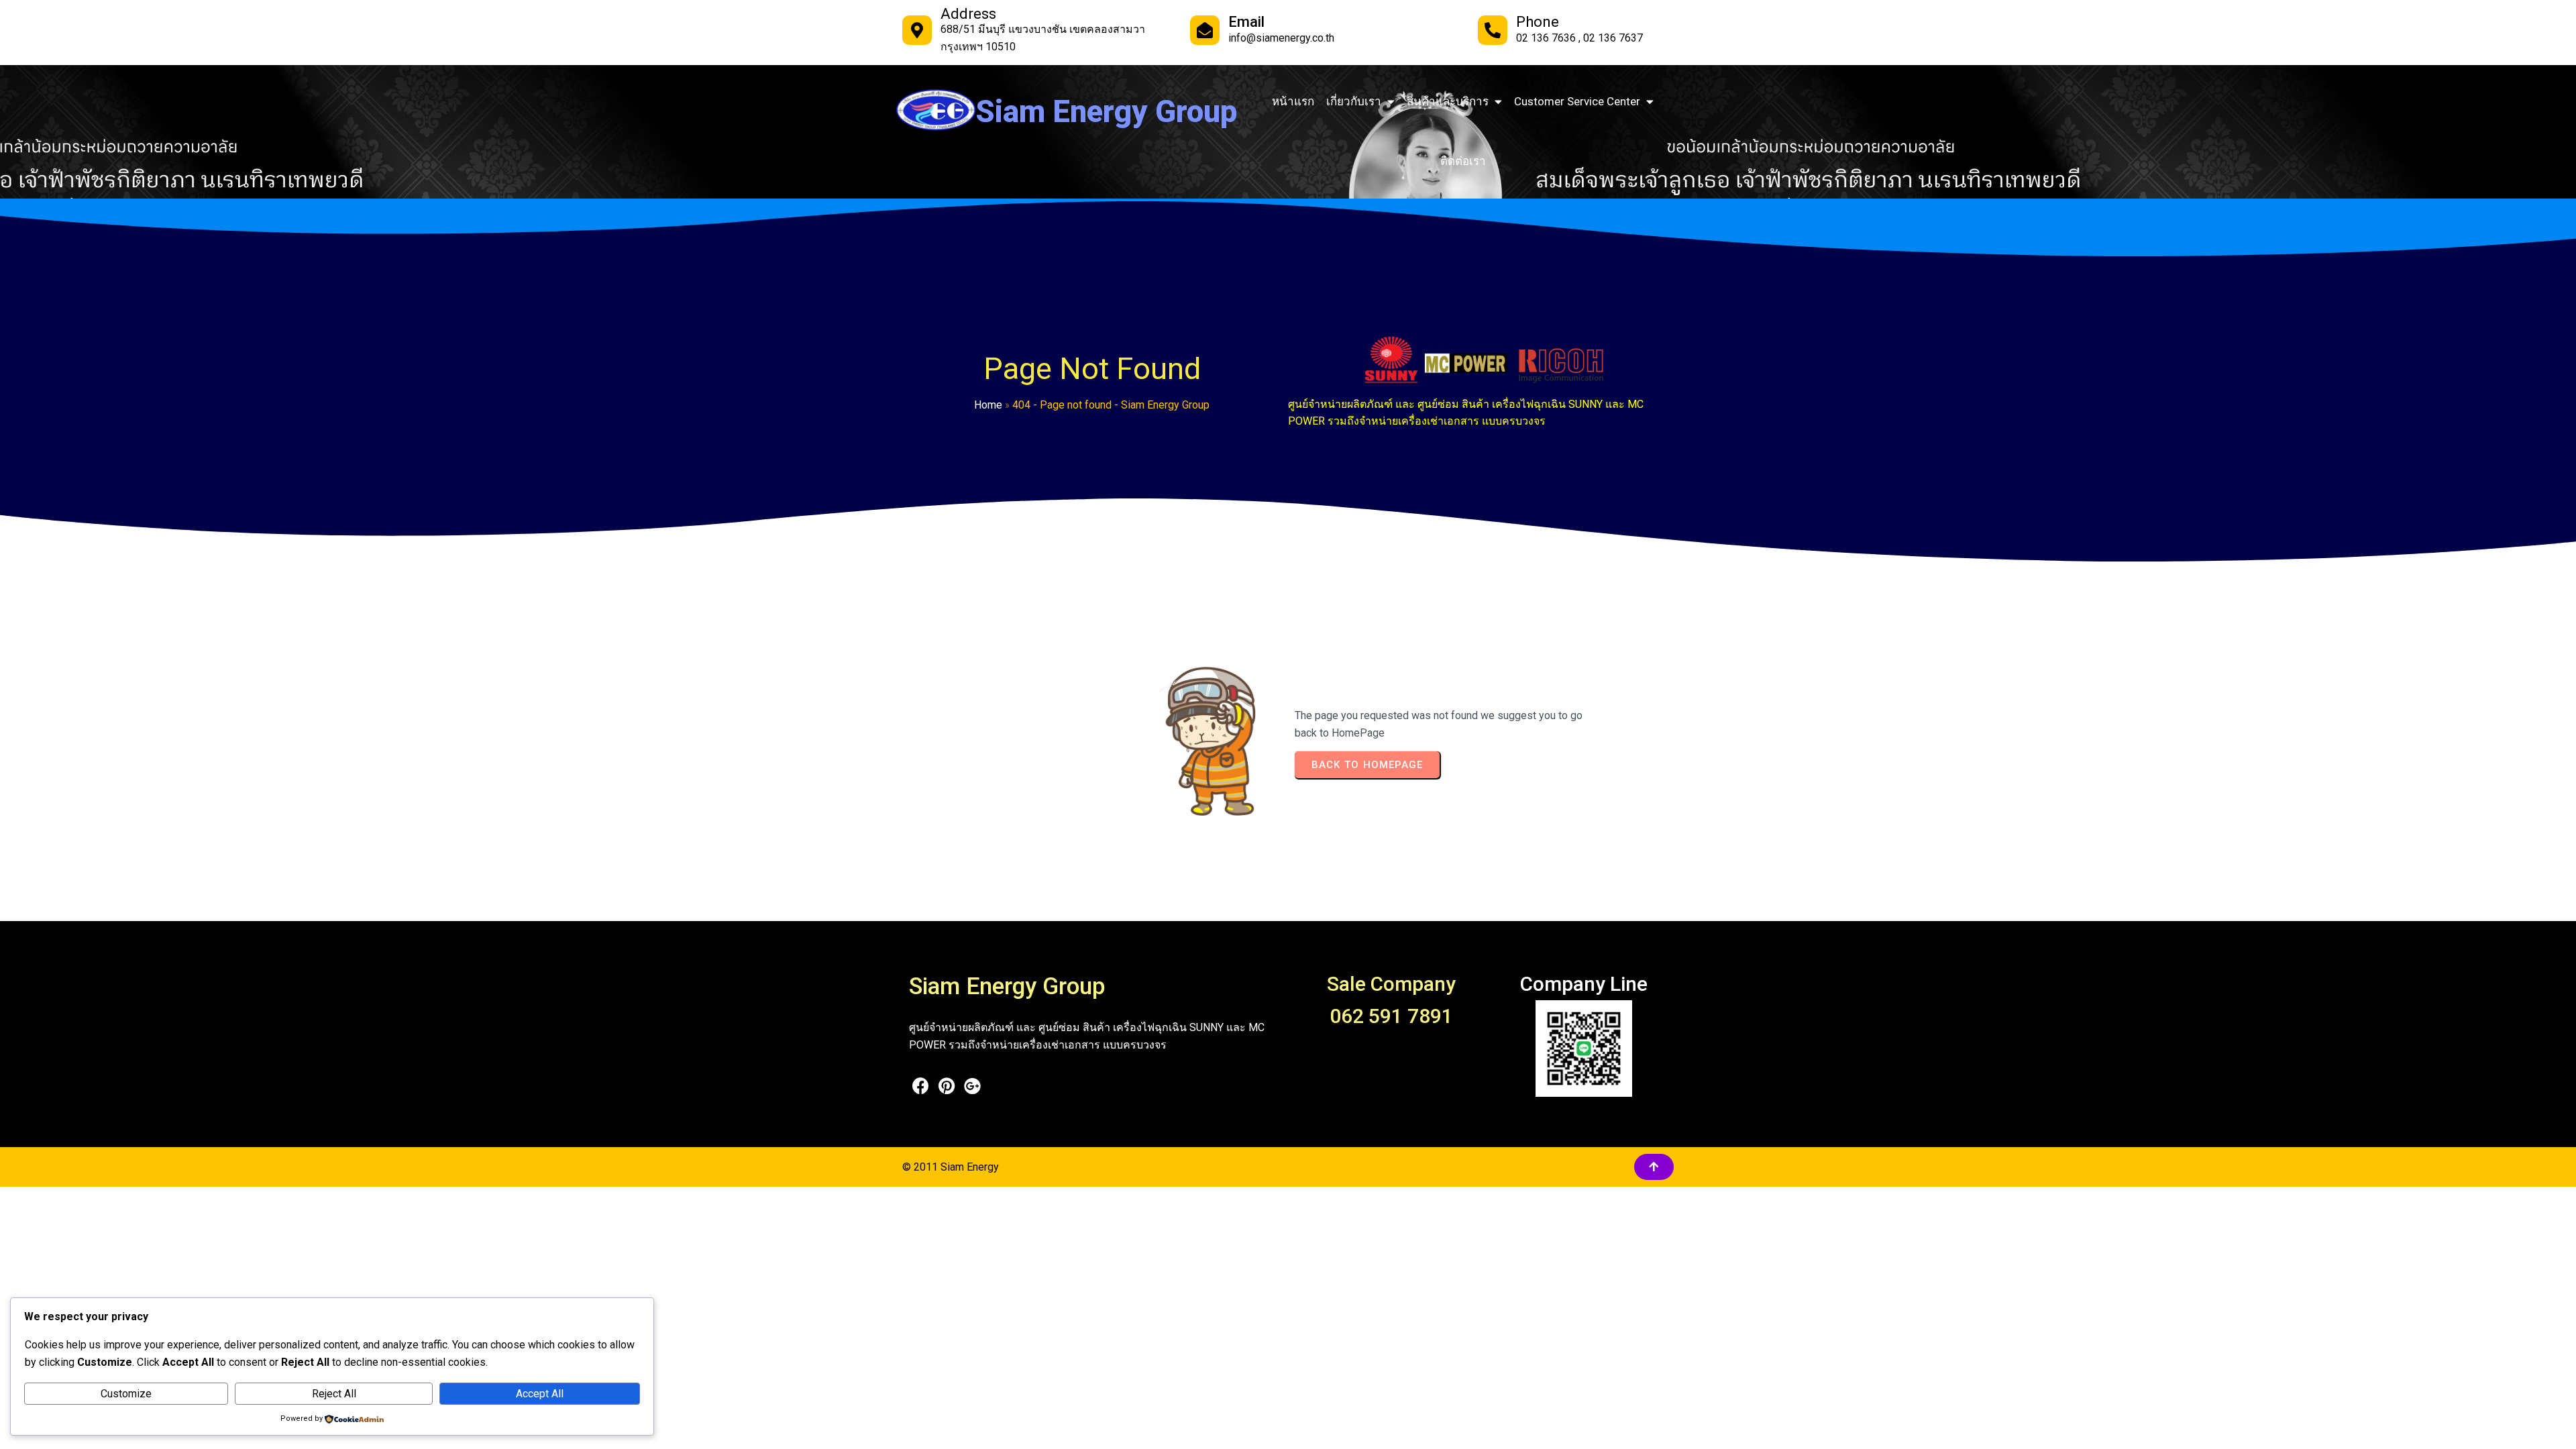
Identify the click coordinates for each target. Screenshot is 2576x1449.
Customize (126, 1394)
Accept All (540, 1394)
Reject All (334, 1394)
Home (988, 405)
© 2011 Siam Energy (951, 1167)
